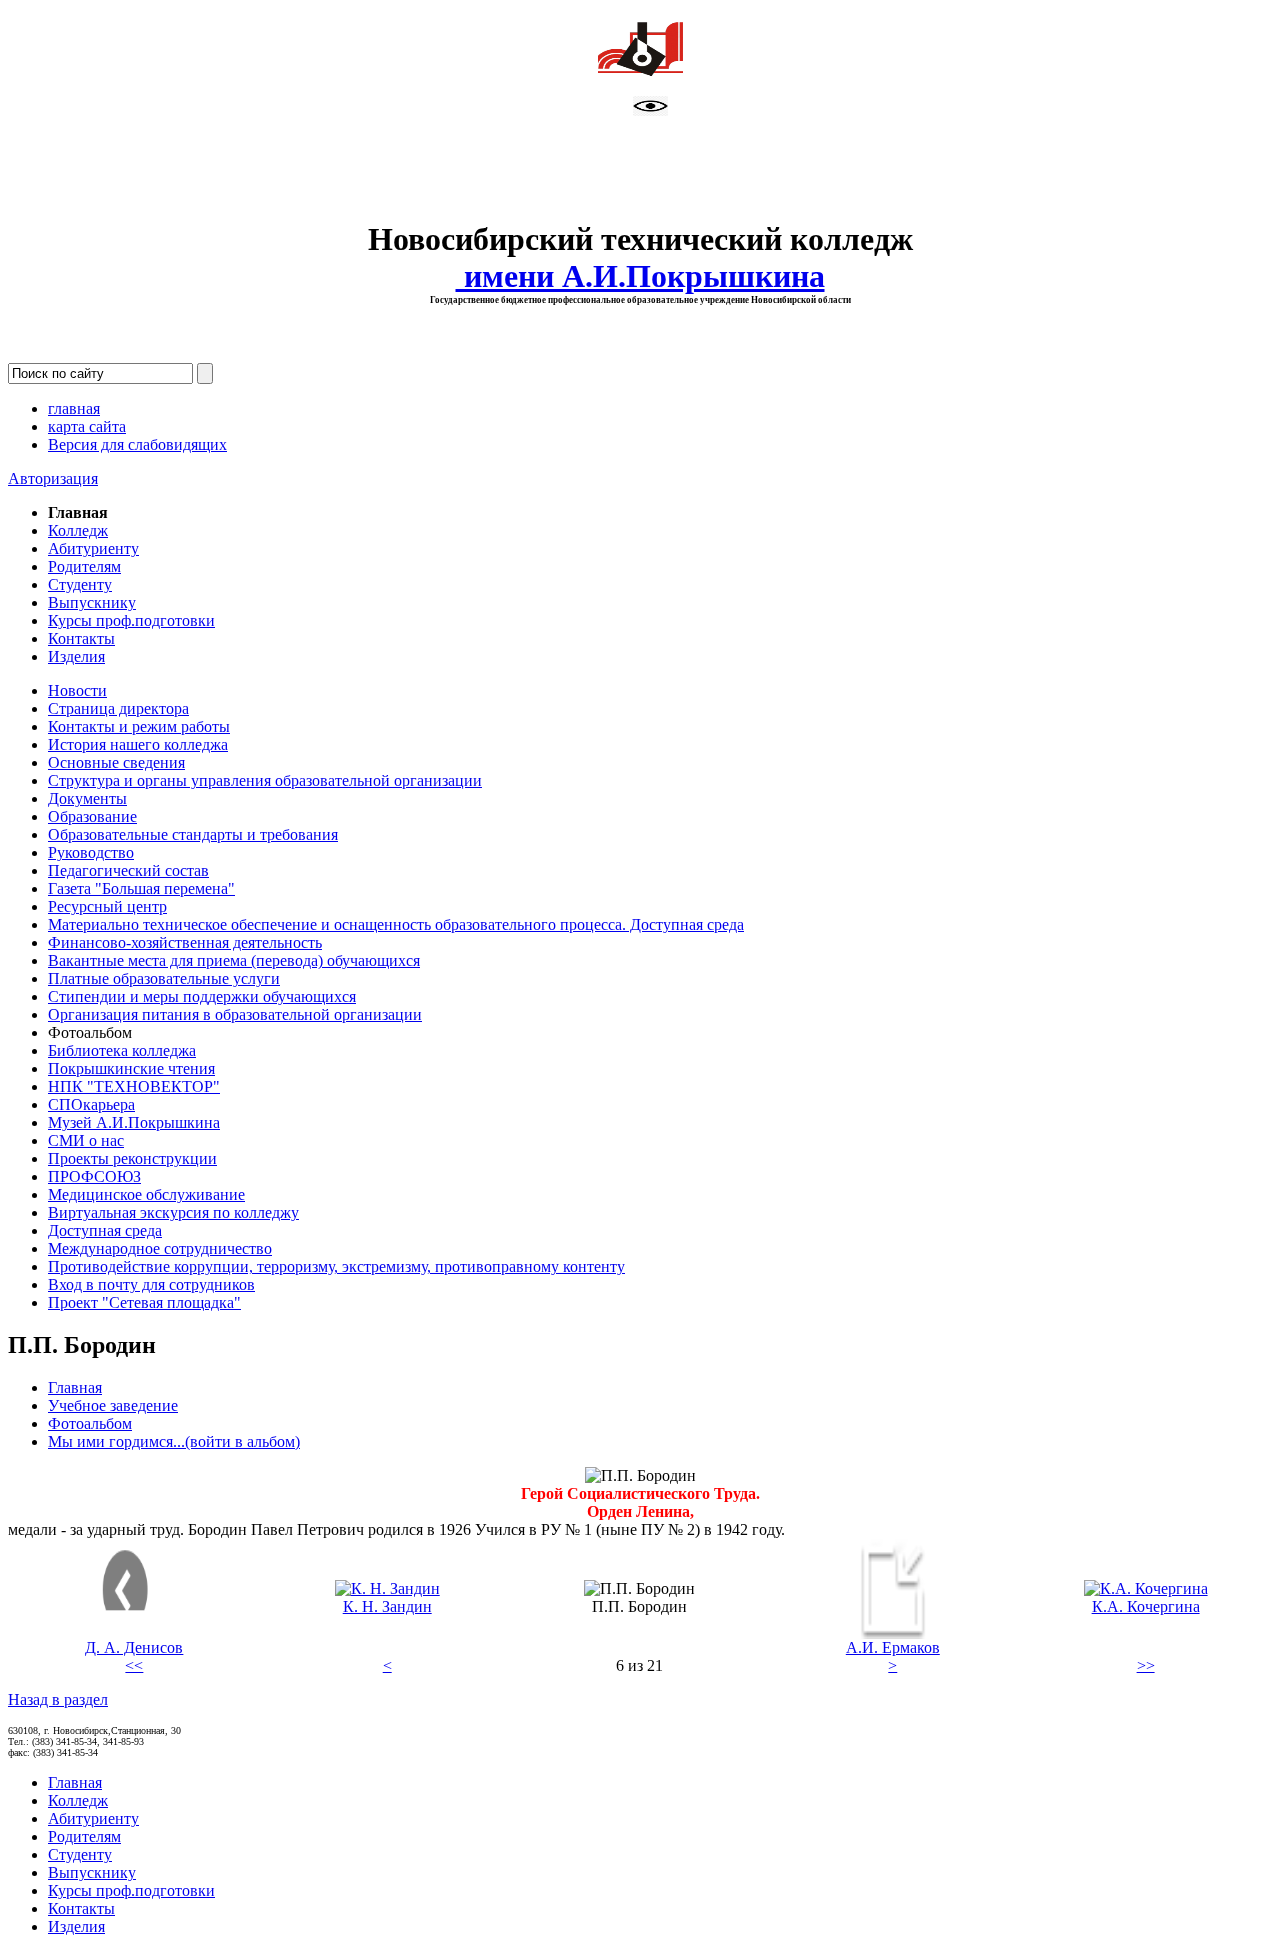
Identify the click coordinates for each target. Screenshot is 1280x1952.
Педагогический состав (128, 870)
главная (74, 408)
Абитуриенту (93, 548)
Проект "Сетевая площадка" (144, 1302)
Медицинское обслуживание (146, 1194)
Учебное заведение (113, 1405)
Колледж (78, 530)
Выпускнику (92, 602)
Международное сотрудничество (160, 1248)
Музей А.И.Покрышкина (134, 1122)
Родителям (84, 566)
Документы (87, 798)
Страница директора (118, 708)
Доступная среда (105, 1230)
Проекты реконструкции (132, 1158)
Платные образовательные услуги (164, 978)
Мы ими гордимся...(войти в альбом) (174, 1441)
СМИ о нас (86, 1140)
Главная (75, 1387)
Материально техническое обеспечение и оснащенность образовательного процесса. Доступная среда (396, 924)
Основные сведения (116, 762)
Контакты (81, 638)
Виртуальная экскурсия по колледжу (173, 1212)
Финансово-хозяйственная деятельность (185, 942)
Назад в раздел (58, 1699)
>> (1146, 1665)
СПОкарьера (91, 1104)
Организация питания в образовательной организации (235, 1014)
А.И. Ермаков (893, 1647)
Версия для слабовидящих (137, 444)
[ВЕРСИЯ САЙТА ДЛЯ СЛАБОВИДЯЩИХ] (650, 110)
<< (134, 1665)
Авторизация (53, 478)
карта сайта (87, 426)
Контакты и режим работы (139, 726)
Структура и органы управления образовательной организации (265, 780)
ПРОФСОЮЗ (94, 1176)
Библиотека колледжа (122, 1050)
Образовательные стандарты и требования (193, 834)
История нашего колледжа (138, 744)
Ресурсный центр (107, 906)
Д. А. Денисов (134, 1647)
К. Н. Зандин (387, 1606)
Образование (92, 816)
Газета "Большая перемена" (141, 888)
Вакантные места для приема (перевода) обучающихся (234, 960)
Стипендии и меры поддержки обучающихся (202, 996)
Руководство (91, 852)
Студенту (80, 584)
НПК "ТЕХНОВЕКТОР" (134, 1086)
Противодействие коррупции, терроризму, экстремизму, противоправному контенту (336, 1266)
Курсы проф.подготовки (131, 620)
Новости (77, 690)
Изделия (76, 656)
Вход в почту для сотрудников (151, 1284)
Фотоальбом (90, 1423)
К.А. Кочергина (1146, 1606)
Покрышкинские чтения (131, 1068)
